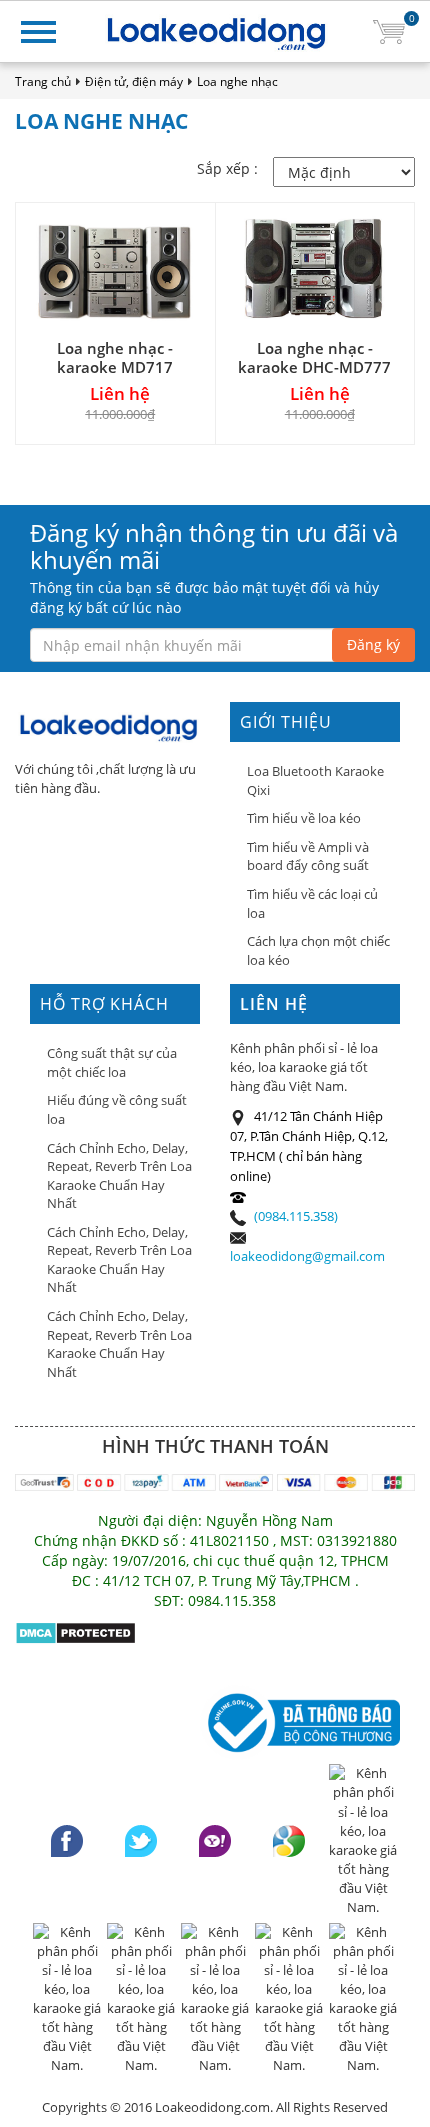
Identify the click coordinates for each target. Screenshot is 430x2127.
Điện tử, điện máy (134, 81)
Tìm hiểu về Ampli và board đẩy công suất (308, 856)
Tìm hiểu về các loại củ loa (312, 903)
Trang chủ (43, 81)
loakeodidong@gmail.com (307, 1256)
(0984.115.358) (296, 1216)
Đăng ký (373, 644)
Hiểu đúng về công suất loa (117, 1109)
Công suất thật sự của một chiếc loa (112, 1062)
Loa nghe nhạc (237, 81)
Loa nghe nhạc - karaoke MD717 (115, 357)
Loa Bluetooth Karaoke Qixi (315, 780)
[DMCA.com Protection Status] (75, 1631)
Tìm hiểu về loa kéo (304, 818)
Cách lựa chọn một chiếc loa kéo (318, 950)
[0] (389, 30)
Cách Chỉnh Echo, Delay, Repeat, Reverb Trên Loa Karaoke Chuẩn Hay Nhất (119, 1176)
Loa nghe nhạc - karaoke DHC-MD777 (314, 357)
